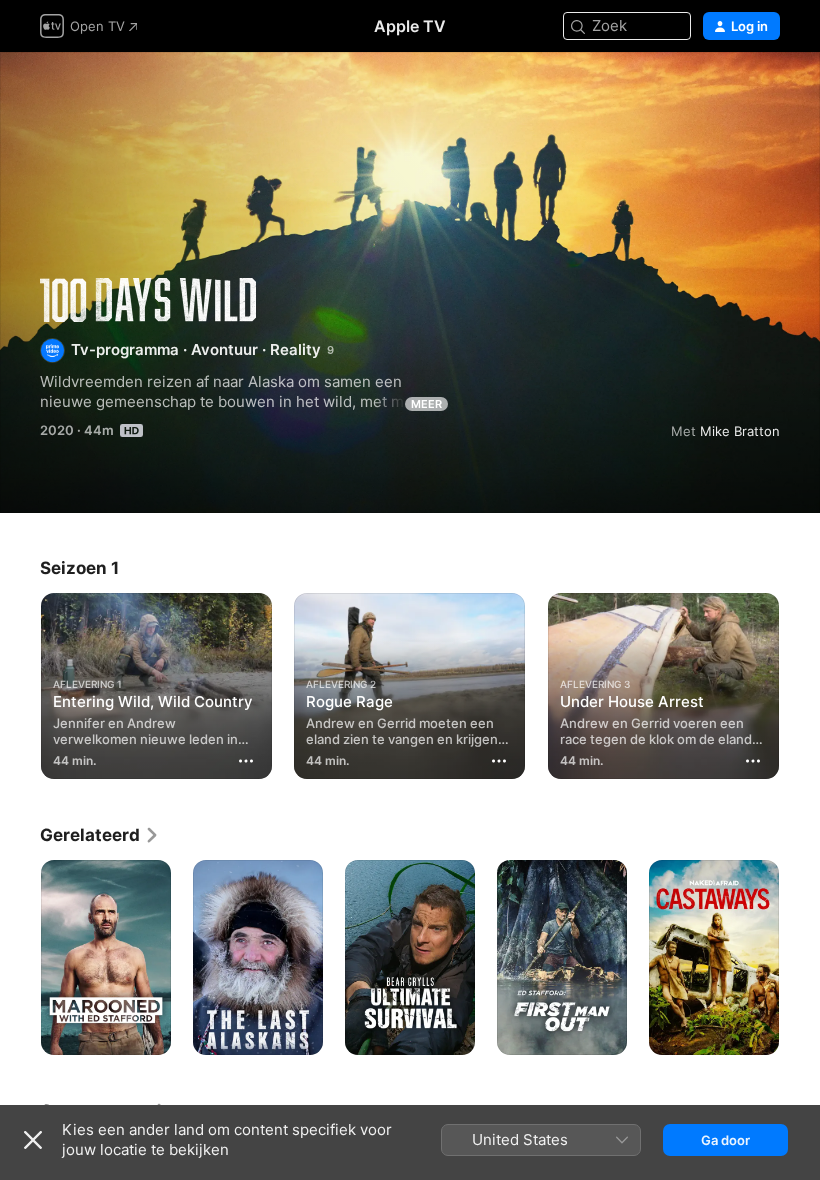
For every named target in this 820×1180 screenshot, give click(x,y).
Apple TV (410, 26)
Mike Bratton (740, 431)
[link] (100, 835)
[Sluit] (33, 1140)
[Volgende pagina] (800, 682)
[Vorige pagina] (20, 682)
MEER (426, 404)
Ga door (725, 1140)
